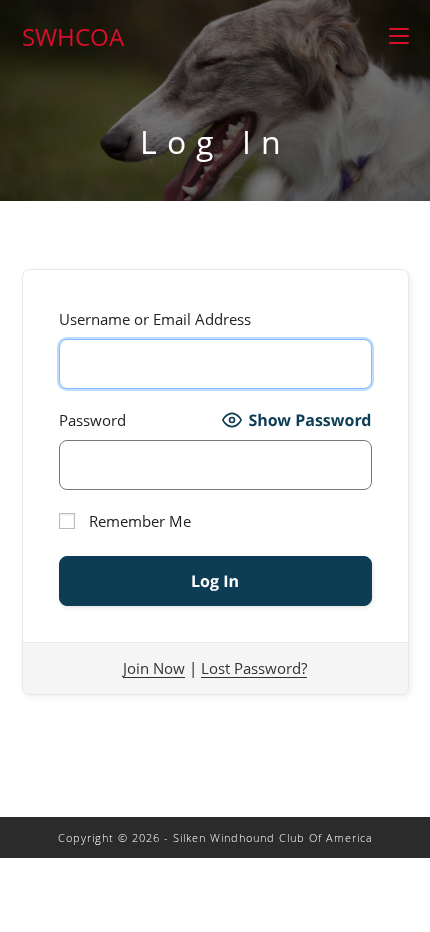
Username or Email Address (155, 319)
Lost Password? (254, 668)
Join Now (154, 668)
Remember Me (138, 521)
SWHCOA (73, 36)
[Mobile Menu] (399, 36)
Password (92, 420)
